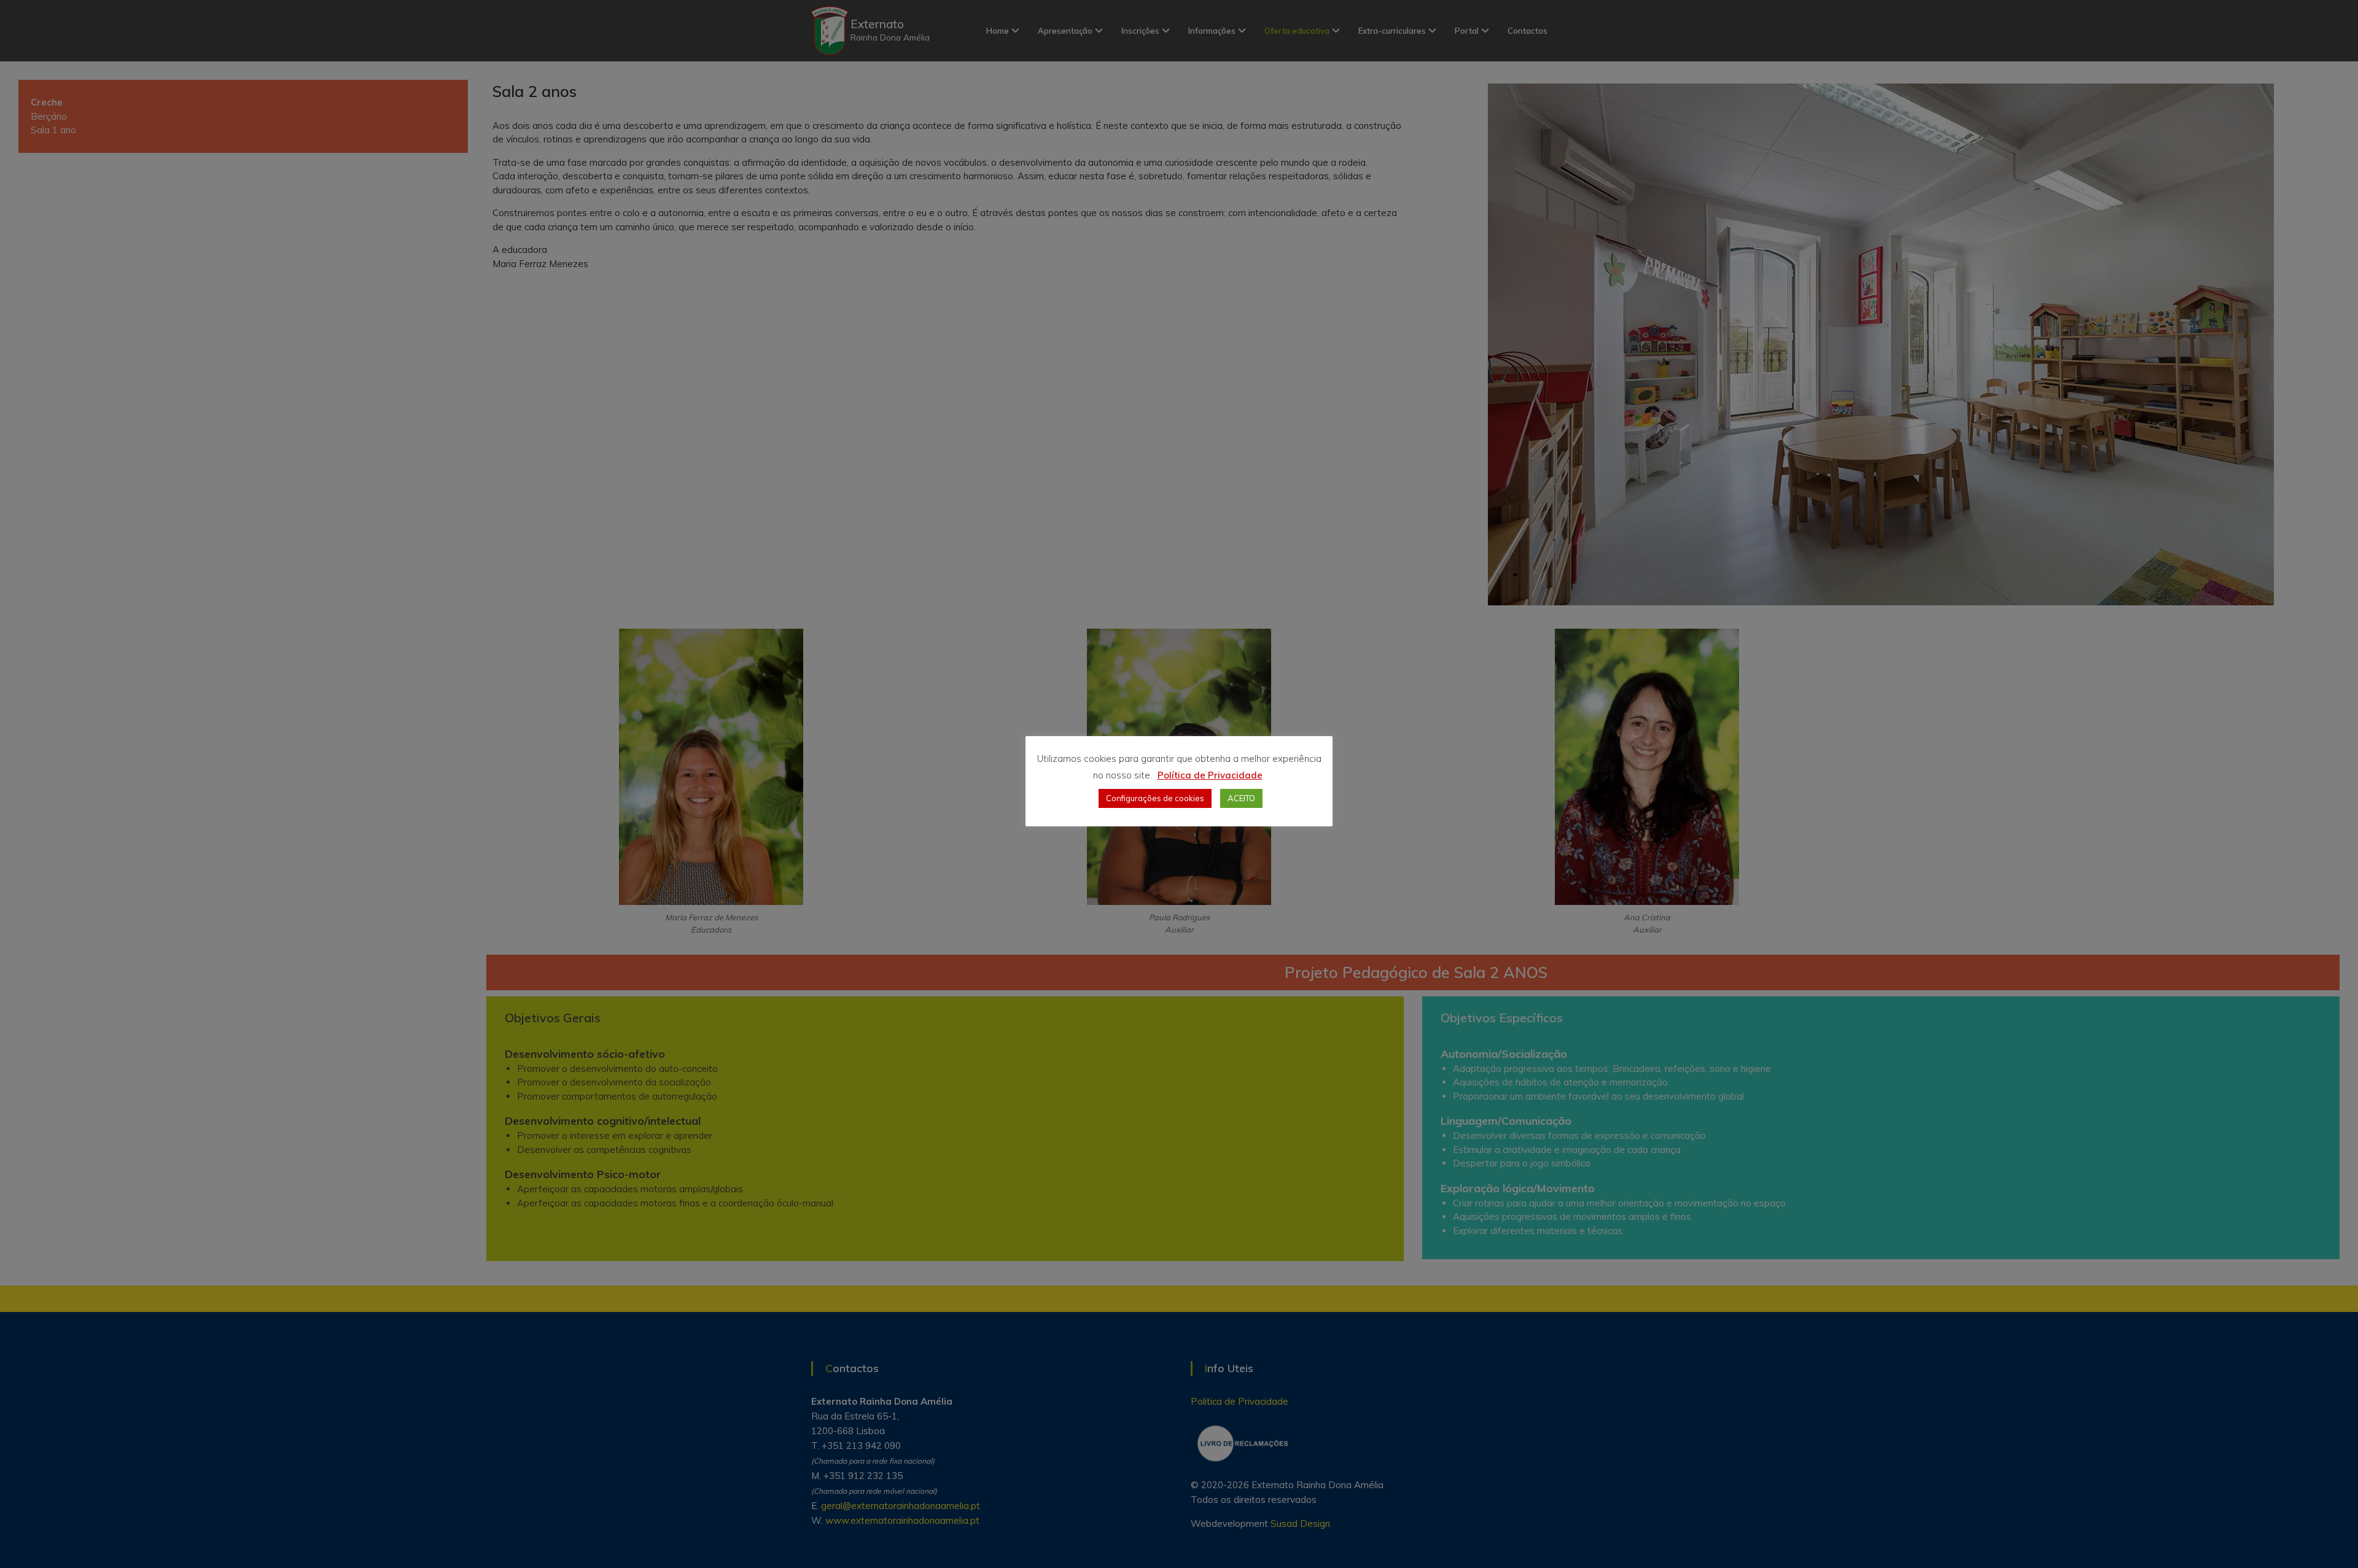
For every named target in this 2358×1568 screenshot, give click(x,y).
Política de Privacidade (1210, 775)
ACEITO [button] (1241, 798)
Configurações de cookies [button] (1155, 798)
